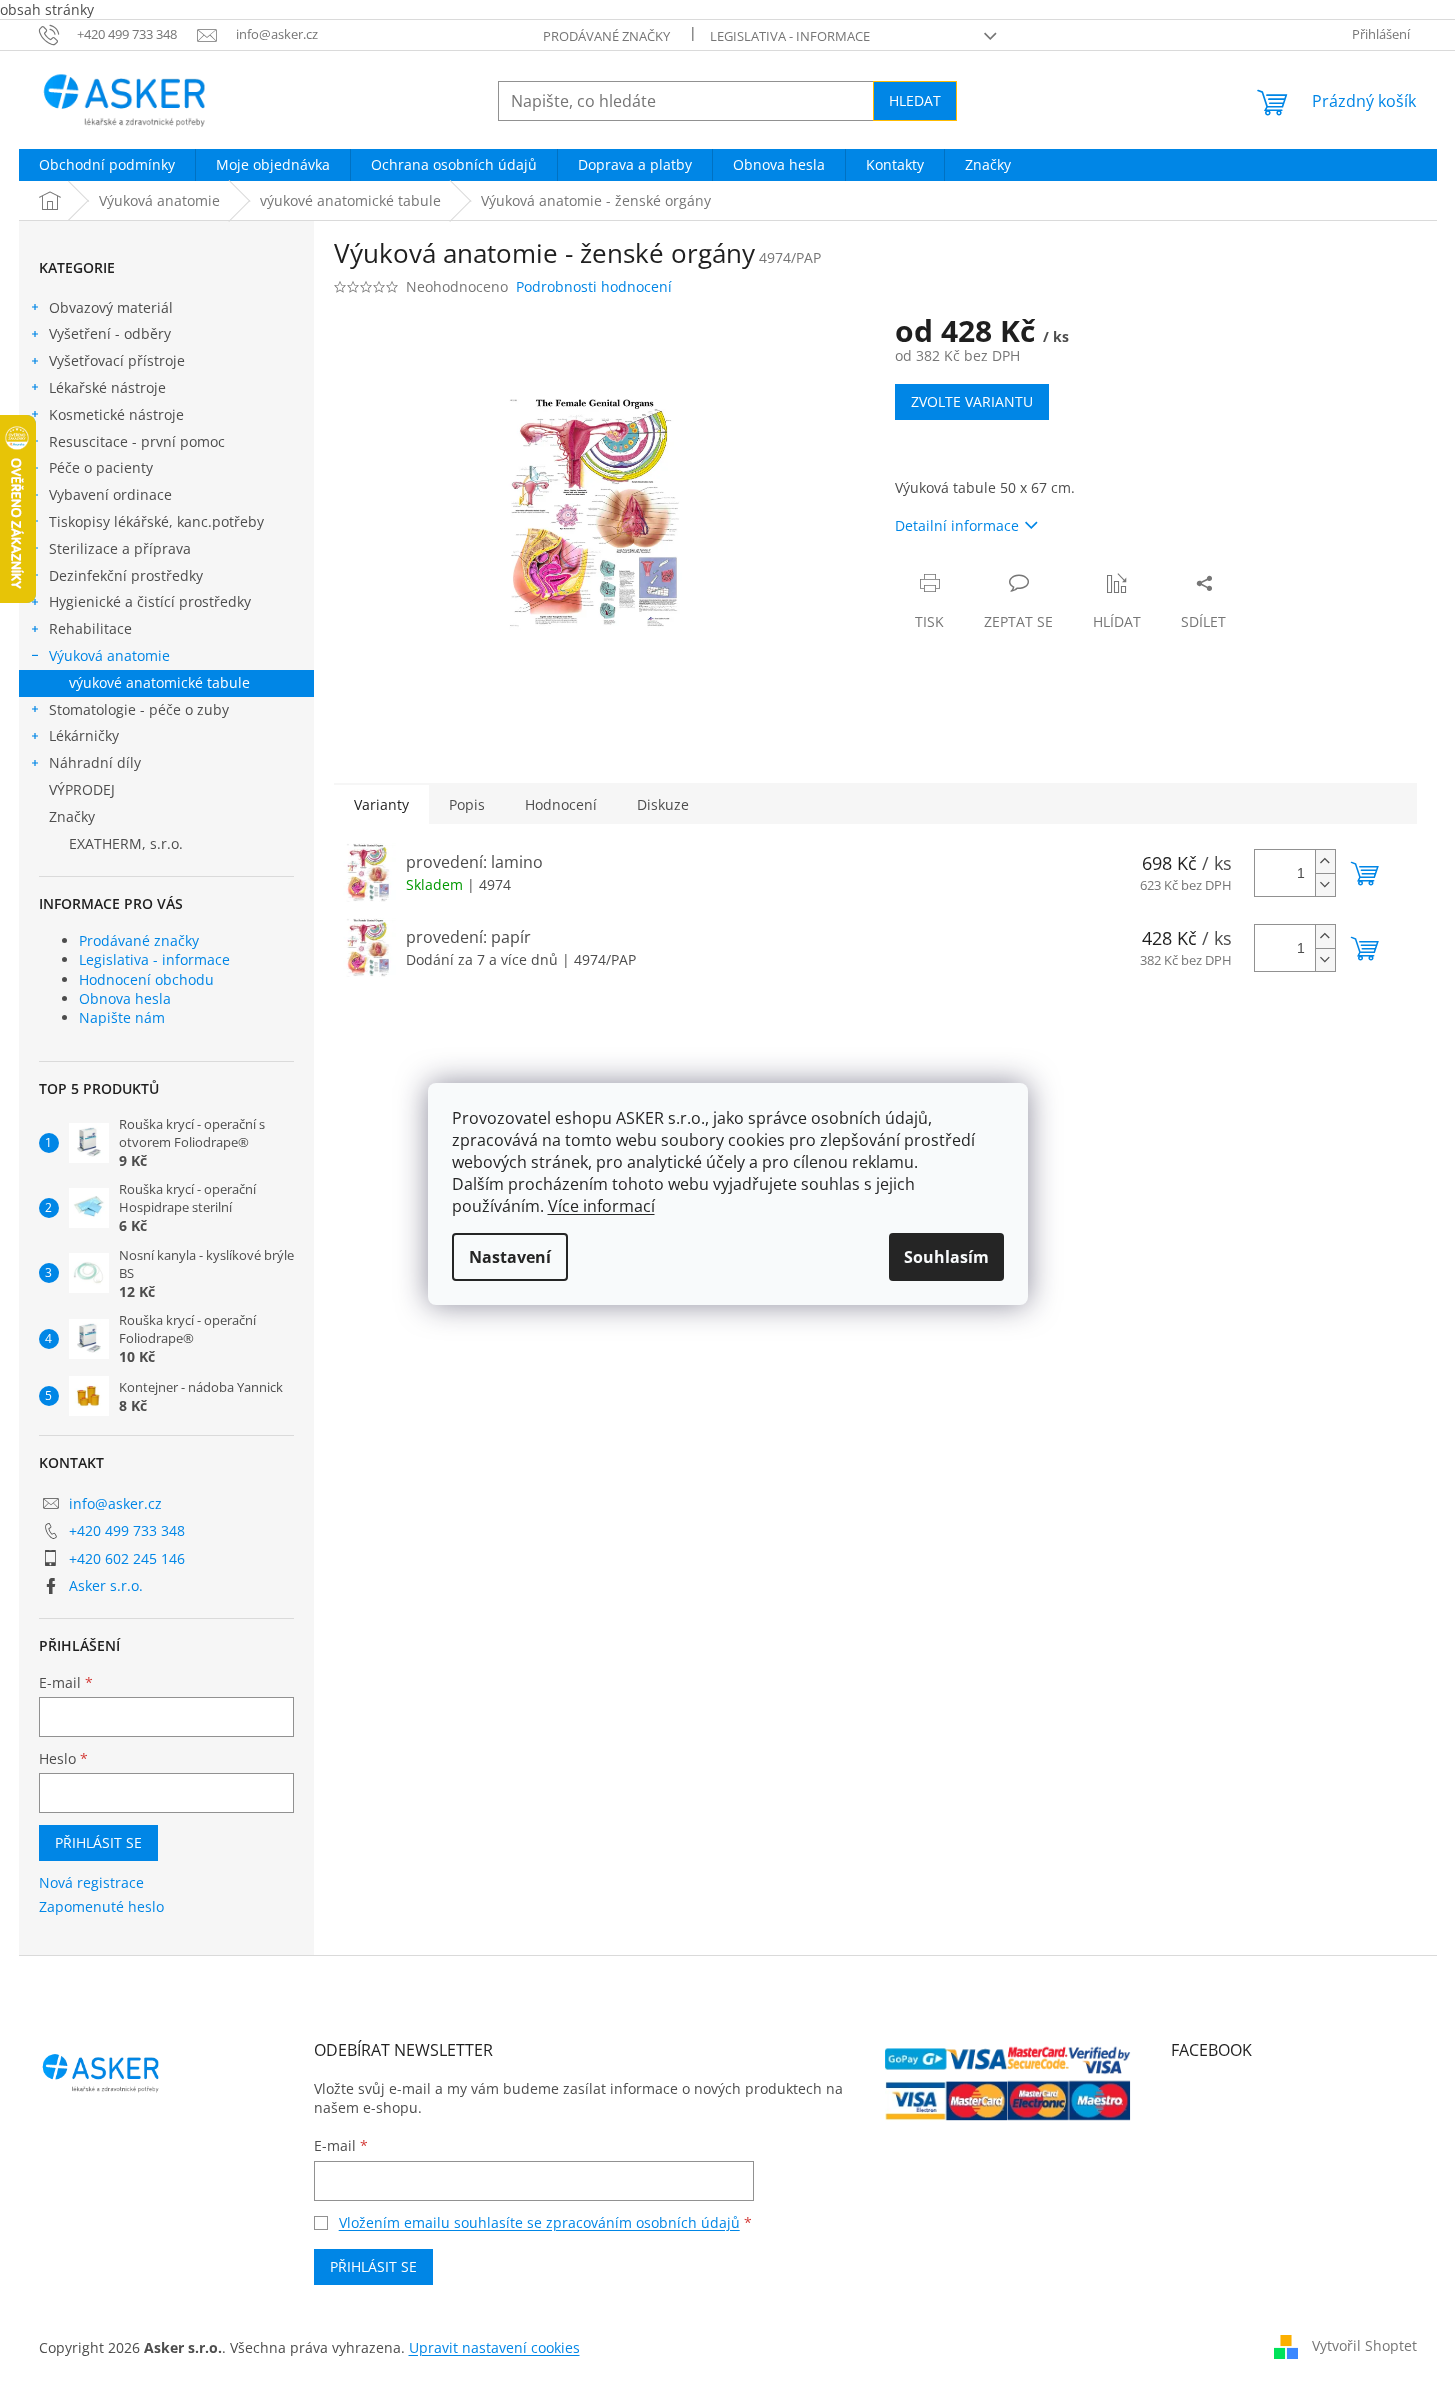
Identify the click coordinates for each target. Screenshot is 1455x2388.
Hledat (915, 100)
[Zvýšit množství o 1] (1325, 861)
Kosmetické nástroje (116, 414)
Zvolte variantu (972, 401)
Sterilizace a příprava (120, 548)
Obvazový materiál (111, 307)
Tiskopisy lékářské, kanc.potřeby (156, 521)
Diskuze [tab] (663, 804)
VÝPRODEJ (82, 789)
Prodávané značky (606, 36)
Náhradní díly (95, 762)
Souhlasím (946, 1257)
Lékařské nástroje (107, 387)
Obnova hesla (125, 998)
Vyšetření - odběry (110, 333)
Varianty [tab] (381, 804)
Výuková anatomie (109, 655)
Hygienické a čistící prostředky (150, 601)
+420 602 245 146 (127, 1558)
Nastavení (510, 1257)
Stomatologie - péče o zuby (139, 709)
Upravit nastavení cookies (494, 2347)
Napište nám (122, 1017)
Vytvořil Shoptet (1364, 2345)
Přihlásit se (98, 1842)
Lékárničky (84, 735)
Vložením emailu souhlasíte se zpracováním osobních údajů (539, 2222)
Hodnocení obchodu (146, 979)
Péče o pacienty (101, 467)
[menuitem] (107, 165)
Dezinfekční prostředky (126, 575)
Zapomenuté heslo (101, 1906)
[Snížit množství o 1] (1325, 884)
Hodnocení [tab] (561, 804)
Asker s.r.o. (106, 1585)
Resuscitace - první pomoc (137, 441)
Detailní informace (957, 525)
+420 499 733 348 (127, 1530)
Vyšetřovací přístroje (117, 360)
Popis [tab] (467, 804)
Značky (72, 816)
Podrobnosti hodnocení (594, 286)
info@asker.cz (115, 1503)
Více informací (601, 1206)
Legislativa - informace (790, 36)
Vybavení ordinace (110, 494)
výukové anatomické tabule (159, 682)
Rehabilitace (90, 628)
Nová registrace (91, 1882)
